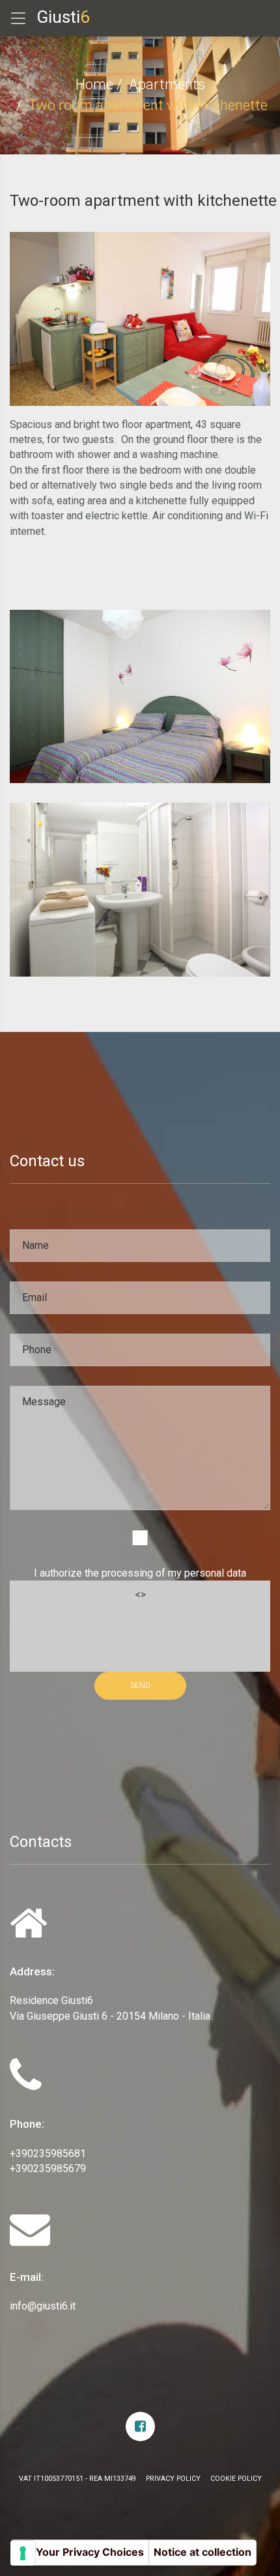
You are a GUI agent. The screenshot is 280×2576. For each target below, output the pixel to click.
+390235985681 (48, 2154)
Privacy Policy (173, 2479)
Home (94, 84)
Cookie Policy (236, 2479)
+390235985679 (48, 2168)
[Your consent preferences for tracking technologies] (23, 2553)
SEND (140, 1685)
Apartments (167, 84)
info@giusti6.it (43, 2306)
